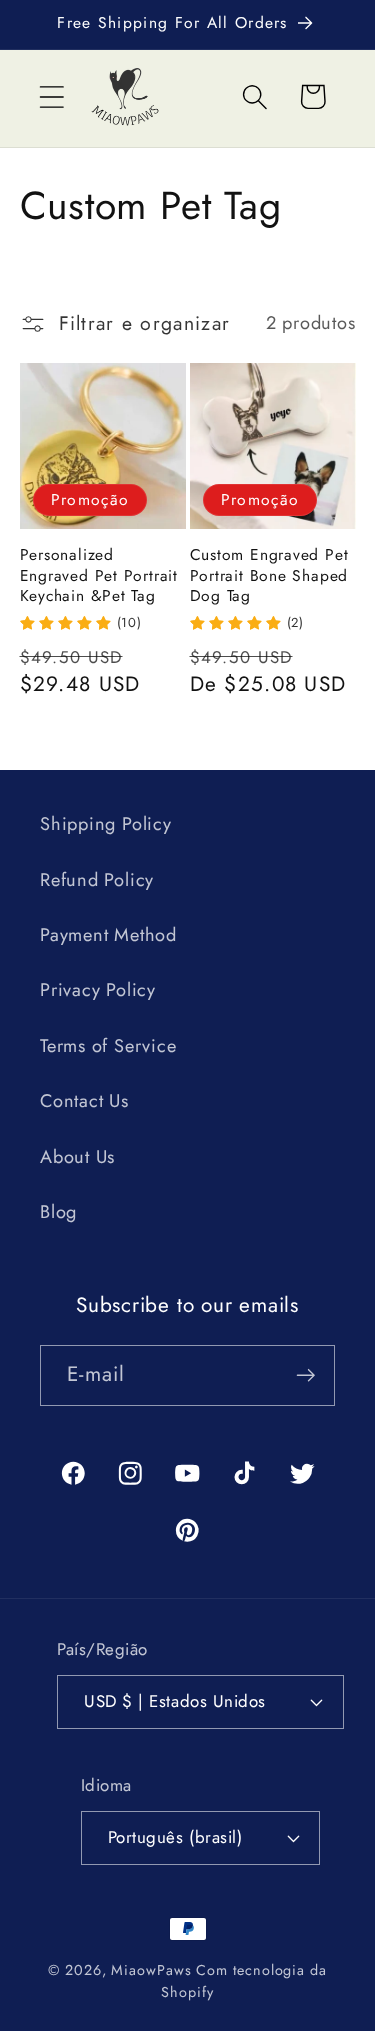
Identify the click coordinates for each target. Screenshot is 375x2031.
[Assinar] (305, 1375)
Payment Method (108, 935)
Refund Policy (97, 880)
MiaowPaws (151, 1970)
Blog (58, 1212)
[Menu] (51, 96)
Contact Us (84, 1101)
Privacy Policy (98, 990)
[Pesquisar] (255, 96)
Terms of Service (108, 1046)
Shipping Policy (106, 824)
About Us (77, 1157)
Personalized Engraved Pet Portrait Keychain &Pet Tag (99, 575)
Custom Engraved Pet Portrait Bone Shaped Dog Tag (269, 575)
